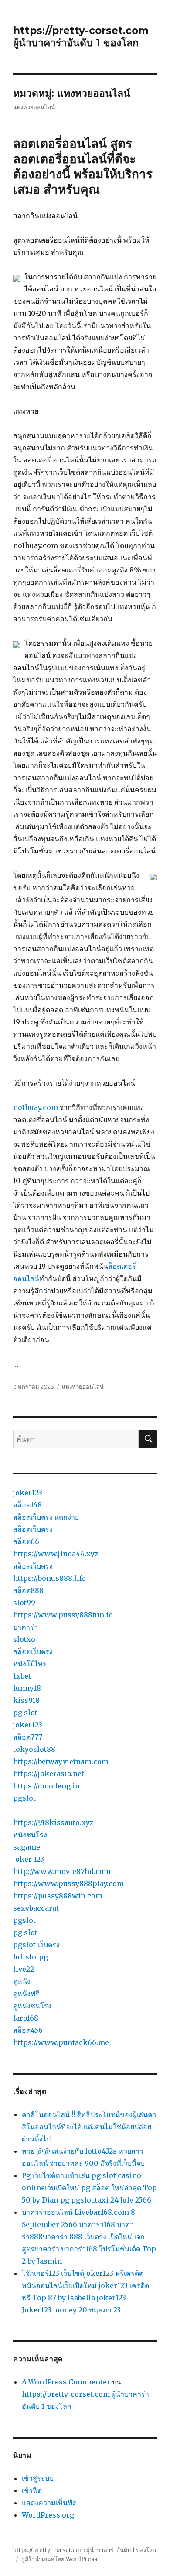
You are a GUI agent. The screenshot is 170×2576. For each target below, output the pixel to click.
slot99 (24, 1603)
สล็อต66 (26, 1541)
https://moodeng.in (46, 1786)
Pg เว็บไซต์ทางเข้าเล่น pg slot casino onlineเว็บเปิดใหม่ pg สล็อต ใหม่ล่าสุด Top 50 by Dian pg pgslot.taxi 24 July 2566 (89, 2188)
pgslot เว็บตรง (36, 1945)
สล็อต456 (28, 2030)
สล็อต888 (28, 1590)
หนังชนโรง (30, 1835)
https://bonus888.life (49, 1578)
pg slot (25, 1713)
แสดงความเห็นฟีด (49, 2503)
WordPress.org (48, 2515)
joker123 (28, 1493)
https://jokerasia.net (49, 1774)
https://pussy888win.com (58, 1896)
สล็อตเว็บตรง (33, 1529)
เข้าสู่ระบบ (38, 2478)
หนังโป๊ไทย (30, 1664)
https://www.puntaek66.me (61, 2042)
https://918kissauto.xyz (53, 1822)
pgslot (24, 1798)
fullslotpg (31, 1957)
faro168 (26, 2018)
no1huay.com (36, 1107)
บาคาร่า (25, 1627)
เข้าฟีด (32, 2490)
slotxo (24, 1639)
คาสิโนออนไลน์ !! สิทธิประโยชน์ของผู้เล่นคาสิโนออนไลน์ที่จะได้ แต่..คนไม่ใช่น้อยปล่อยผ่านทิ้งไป (89, 2127)
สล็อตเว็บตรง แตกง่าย (46, 1517)
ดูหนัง (22, 1981)
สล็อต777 (28, 1737)
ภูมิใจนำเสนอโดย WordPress (59, 2559)
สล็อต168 (27, 1505)
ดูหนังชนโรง (32, 2006)
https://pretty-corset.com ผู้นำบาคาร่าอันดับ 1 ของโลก (81, 37)
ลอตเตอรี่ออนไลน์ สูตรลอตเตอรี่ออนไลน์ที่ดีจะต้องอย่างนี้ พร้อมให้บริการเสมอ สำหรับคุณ (83, 166)
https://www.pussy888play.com (68, 1884)
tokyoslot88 (34, 1749)
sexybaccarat (36, 1908)
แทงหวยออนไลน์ (83, 1387)
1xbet (22, 1676)
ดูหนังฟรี (26, 1994)
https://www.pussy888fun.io (63, 1615)
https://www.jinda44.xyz (56, 1554)
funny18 (27, 1688)
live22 (24, 1969)
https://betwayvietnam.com (61, 1761)
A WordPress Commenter (66, 2382)
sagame (27, 1847)
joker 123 (29, 1859)
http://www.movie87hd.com (62, 1871)
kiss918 (26, 1700)
